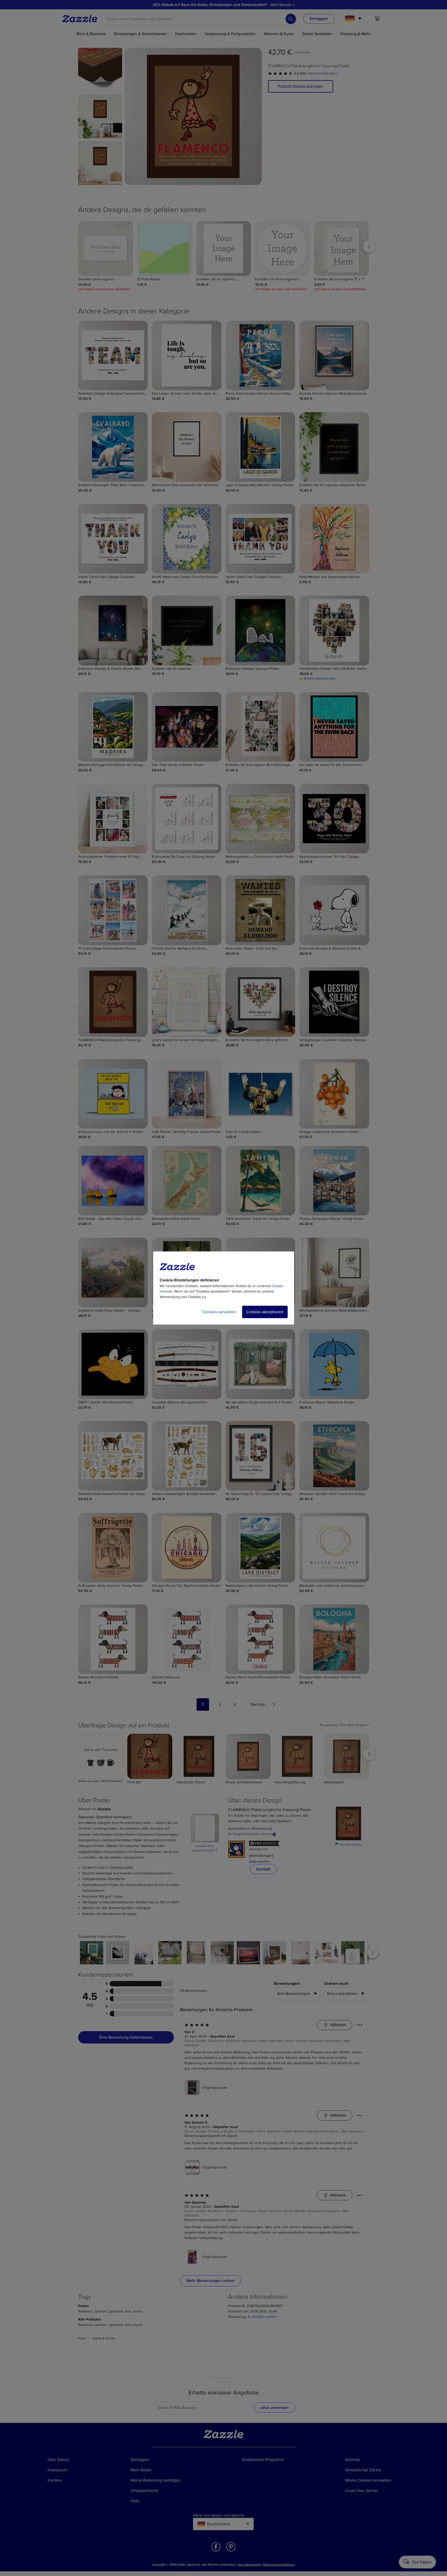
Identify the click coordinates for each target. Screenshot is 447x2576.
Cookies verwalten (219, 1312)
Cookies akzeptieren (265, 1312)
